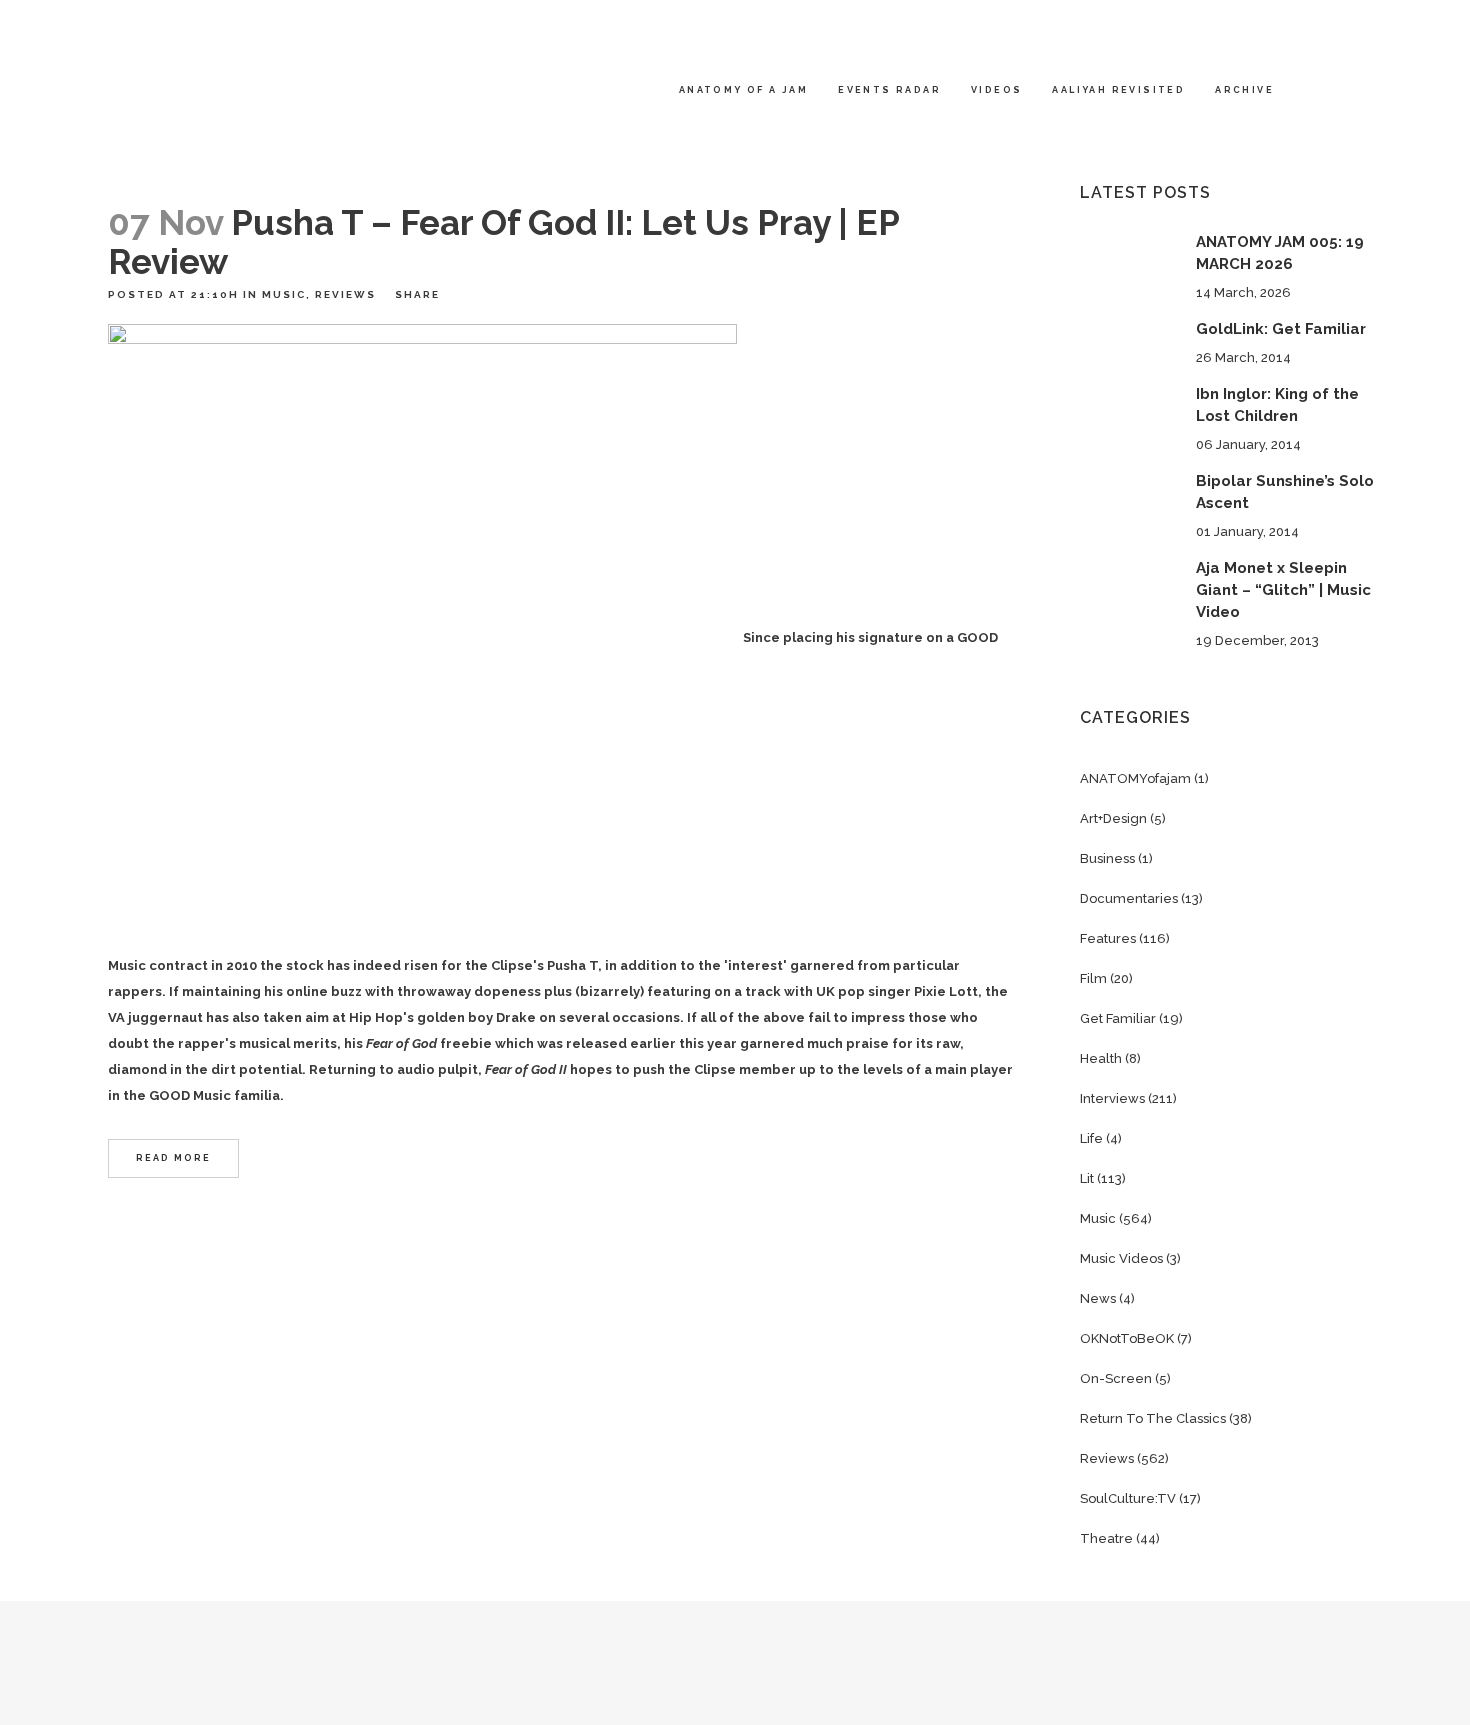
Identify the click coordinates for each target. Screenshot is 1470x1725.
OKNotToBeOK (1127, 1338)
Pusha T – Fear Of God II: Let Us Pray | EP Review (503, 242)
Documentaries (1129, 898)
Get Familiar (1118, 1018)
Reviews (345, 294)
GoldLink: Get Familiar (1281, 329)
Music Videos (1121, 1258)
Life (1091, 1138)
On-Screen (1116, 1378)
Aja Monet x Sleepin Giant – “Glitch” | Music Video (1283, 590)
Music (284, 294)
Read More (173, 1158)
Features (1108, 938)
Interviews (1112, 1098)
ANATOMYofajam (1135, 778)
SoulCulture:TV (1128, 1498)
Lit (1087, 1178)
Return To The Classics (1153, 1418)
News (1098, 1298)
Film (1093, 978)
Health (1101, 1058)
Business (1107, 858)
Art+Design (1113, 818)
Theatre (1106, 1538)
